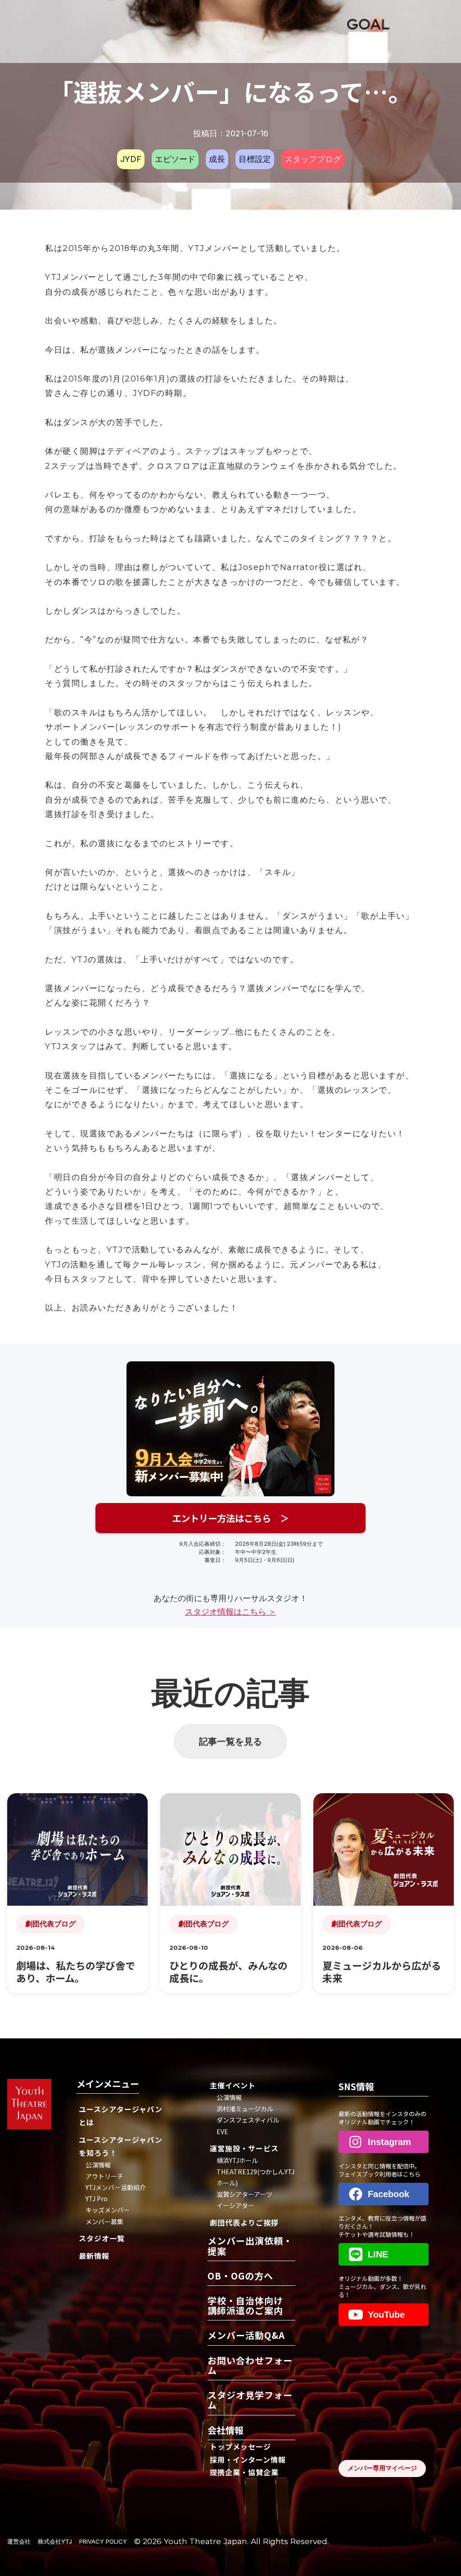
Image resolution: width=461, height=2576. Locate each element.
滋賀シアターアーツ (244, 2194)
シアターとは (121, 2116)
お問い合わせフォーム (250, 2366)
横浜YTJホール (237, 2160)
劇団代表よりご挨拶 (244, 2222)
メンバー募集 (104, 2221)
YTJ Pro (97, 2199)
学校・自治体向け (245, 2306)
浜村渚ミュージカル (245, 2109)
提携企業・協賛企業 (244, 2472)
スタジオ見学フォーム (250, 2401)
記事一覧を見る (230, 1741)
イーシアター (235, 2205)
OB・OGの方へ (240, 2277)
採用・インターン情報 (248, 2459)
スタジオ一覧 (102, 2238)
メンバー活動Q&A (246, 2336)
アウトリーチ (104, 2176)
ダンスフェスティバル (248, 2120)
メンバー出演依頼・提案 (250, 2246)
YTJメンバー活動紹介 (116, 2187)
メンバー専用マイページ (382, 2468)
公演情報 (98, 2165)
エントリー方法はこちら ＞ (230, 1518)
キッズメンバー (108, 2210)
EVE (222, 2132)
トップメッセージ (240, 2446)
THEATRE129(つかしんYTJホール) (255, 2177)
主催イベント (233, 2085)
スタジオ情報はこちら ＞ (231, 1612)
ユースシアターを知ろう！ (121, 2146)
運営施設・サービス (244, 2148)
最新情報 (94, 2256)
